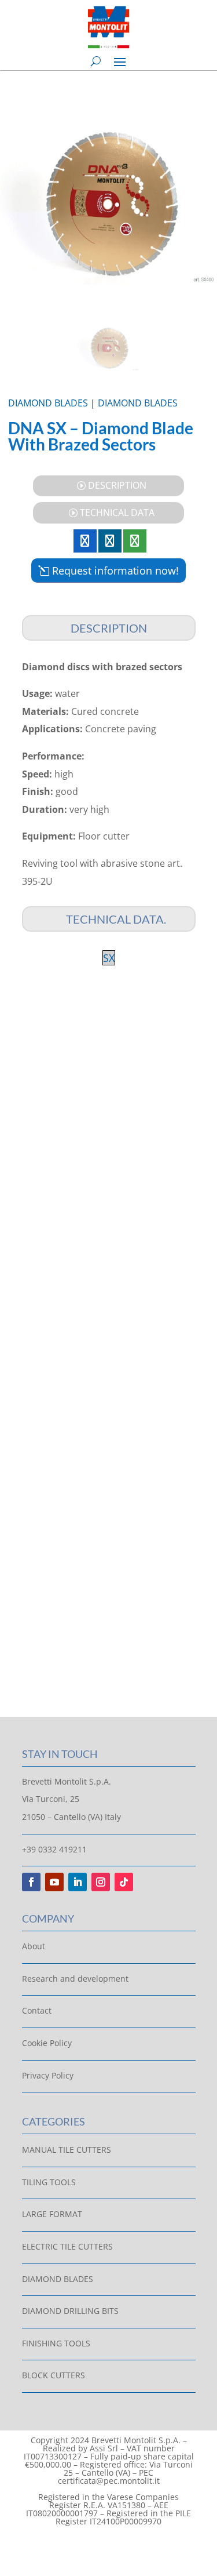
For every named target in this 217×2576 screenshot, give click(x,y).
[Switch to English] (120, 2545)
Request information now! (115, 571)
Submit (155, 1638)
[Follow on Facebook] (31, 1882)
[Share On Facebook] (85, 541)
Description (117, 485)
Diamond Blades (48, 403)
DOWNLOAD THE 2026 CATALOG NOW (109, 1151)
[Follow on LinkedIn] (78, 1882)
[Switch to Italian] (98, 2545)
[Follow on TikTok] (124, 1882)
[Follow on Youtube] (54, 1882)
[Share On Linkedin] (110, 541)
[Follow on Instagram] (101, 1882)
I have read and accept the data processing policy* (102, 1604)
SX (109, 958)
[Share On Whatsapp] (135, 541)
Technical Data (117, 513)
